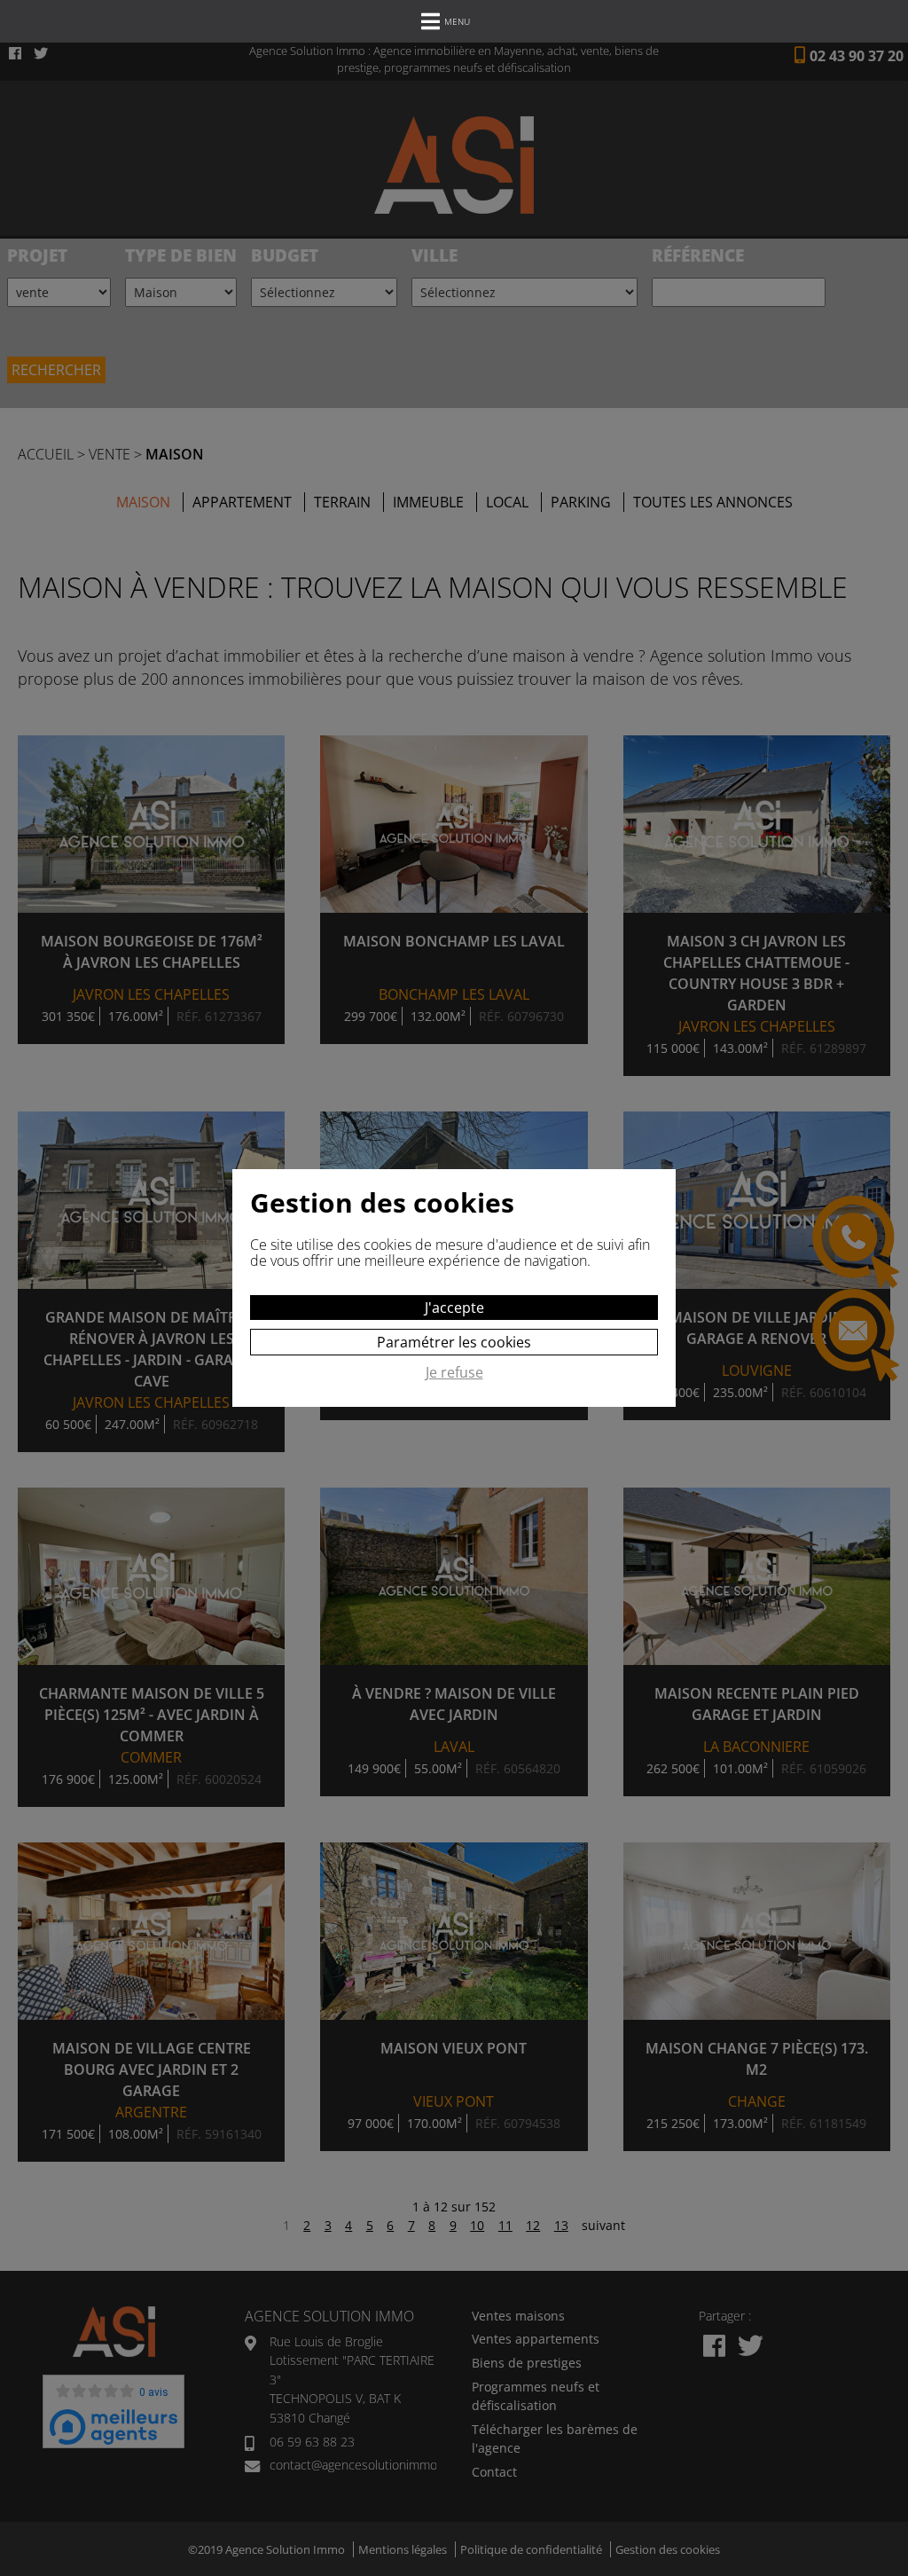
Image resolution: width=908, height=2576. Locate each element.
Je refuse (454, 1373)
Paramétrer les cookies (454, 1342)
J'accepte (454, 1308)
